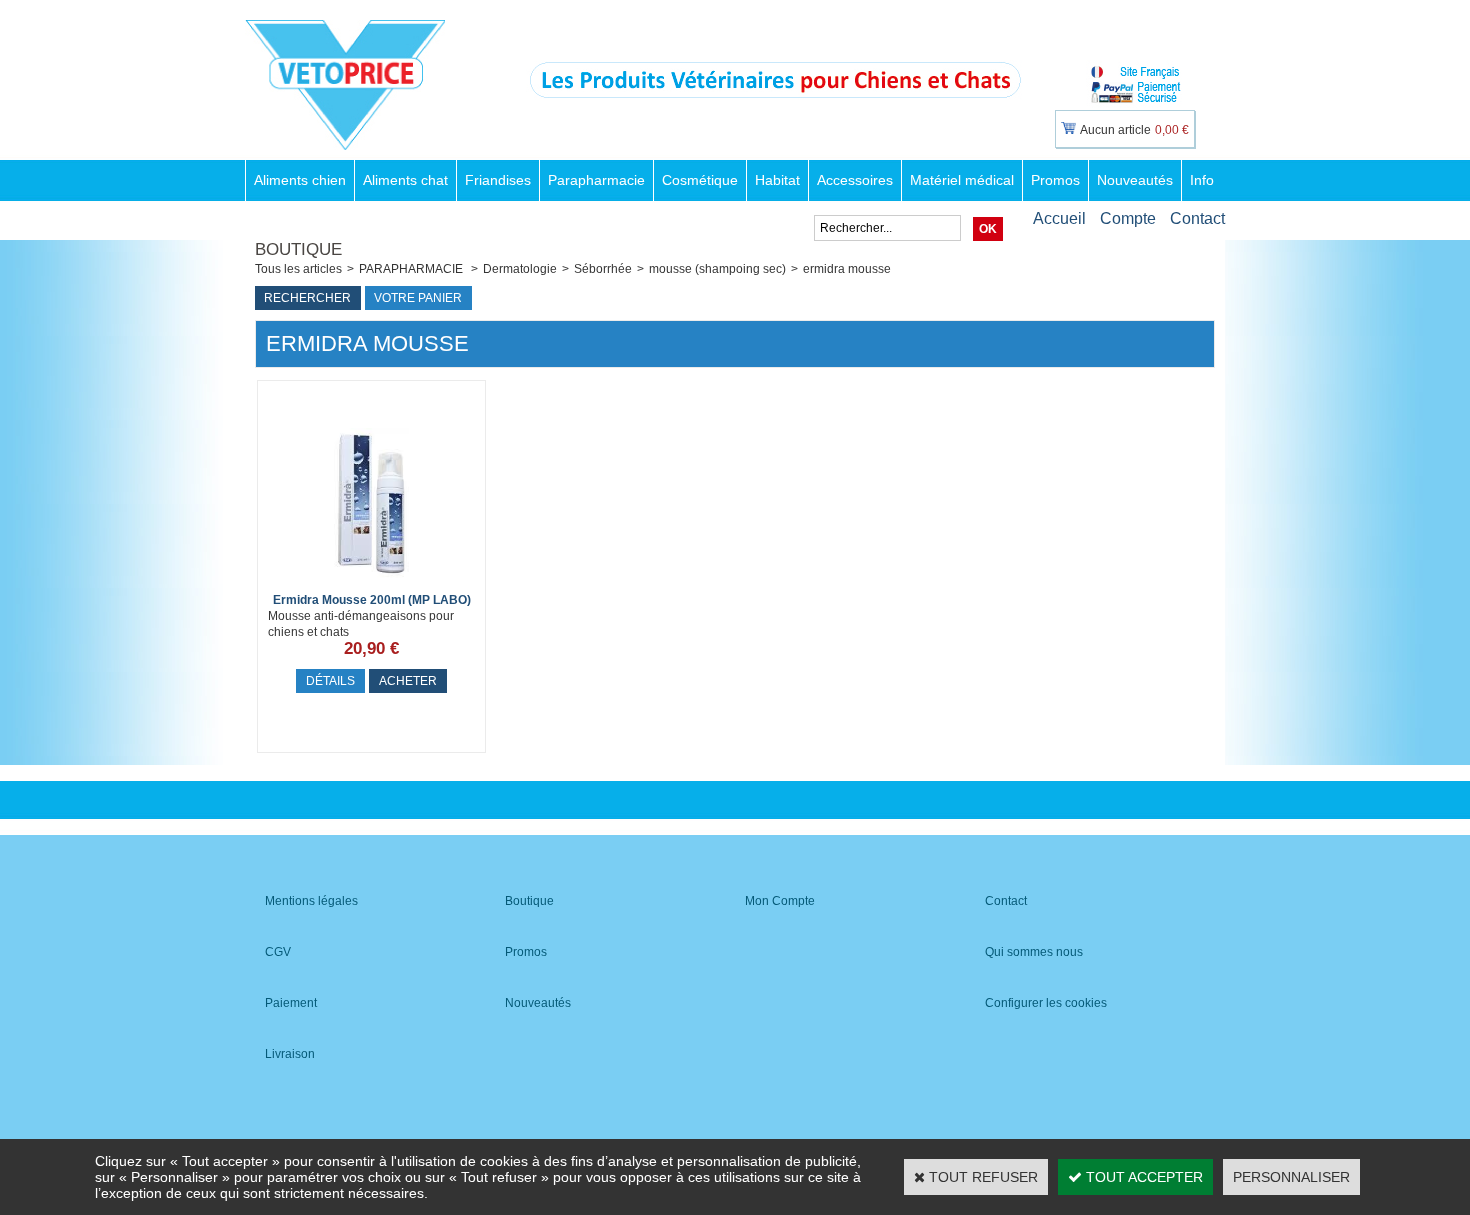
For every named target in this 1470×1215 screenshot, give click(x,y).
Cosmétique (700, 180)
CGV (278, 952)
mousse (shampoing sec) (717, 269)
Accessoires (855, 180)
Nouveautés (1135, 180)
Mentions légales (311, 901)
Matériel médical (962, 180)
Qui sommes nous (1034, 952)
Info (1202, 180)
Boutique (529, 901)
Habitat (777, 180)
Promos (1055, 180)
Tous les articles (298, 269)
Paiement (291, 1003)
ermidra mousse (847, 269)
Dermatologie (520, 269)
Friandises (498, 180)
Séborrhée (603, 269)
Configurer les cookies (1046, 1003)
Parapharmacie (596, 180)
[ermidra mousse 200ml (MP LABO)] (372, 583)
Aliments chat (405, 180)
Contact (1197, 218)
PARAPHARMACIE (412, 269)
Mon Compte (780, 901)
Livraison (290, 1054)
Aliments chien (300, 180)
